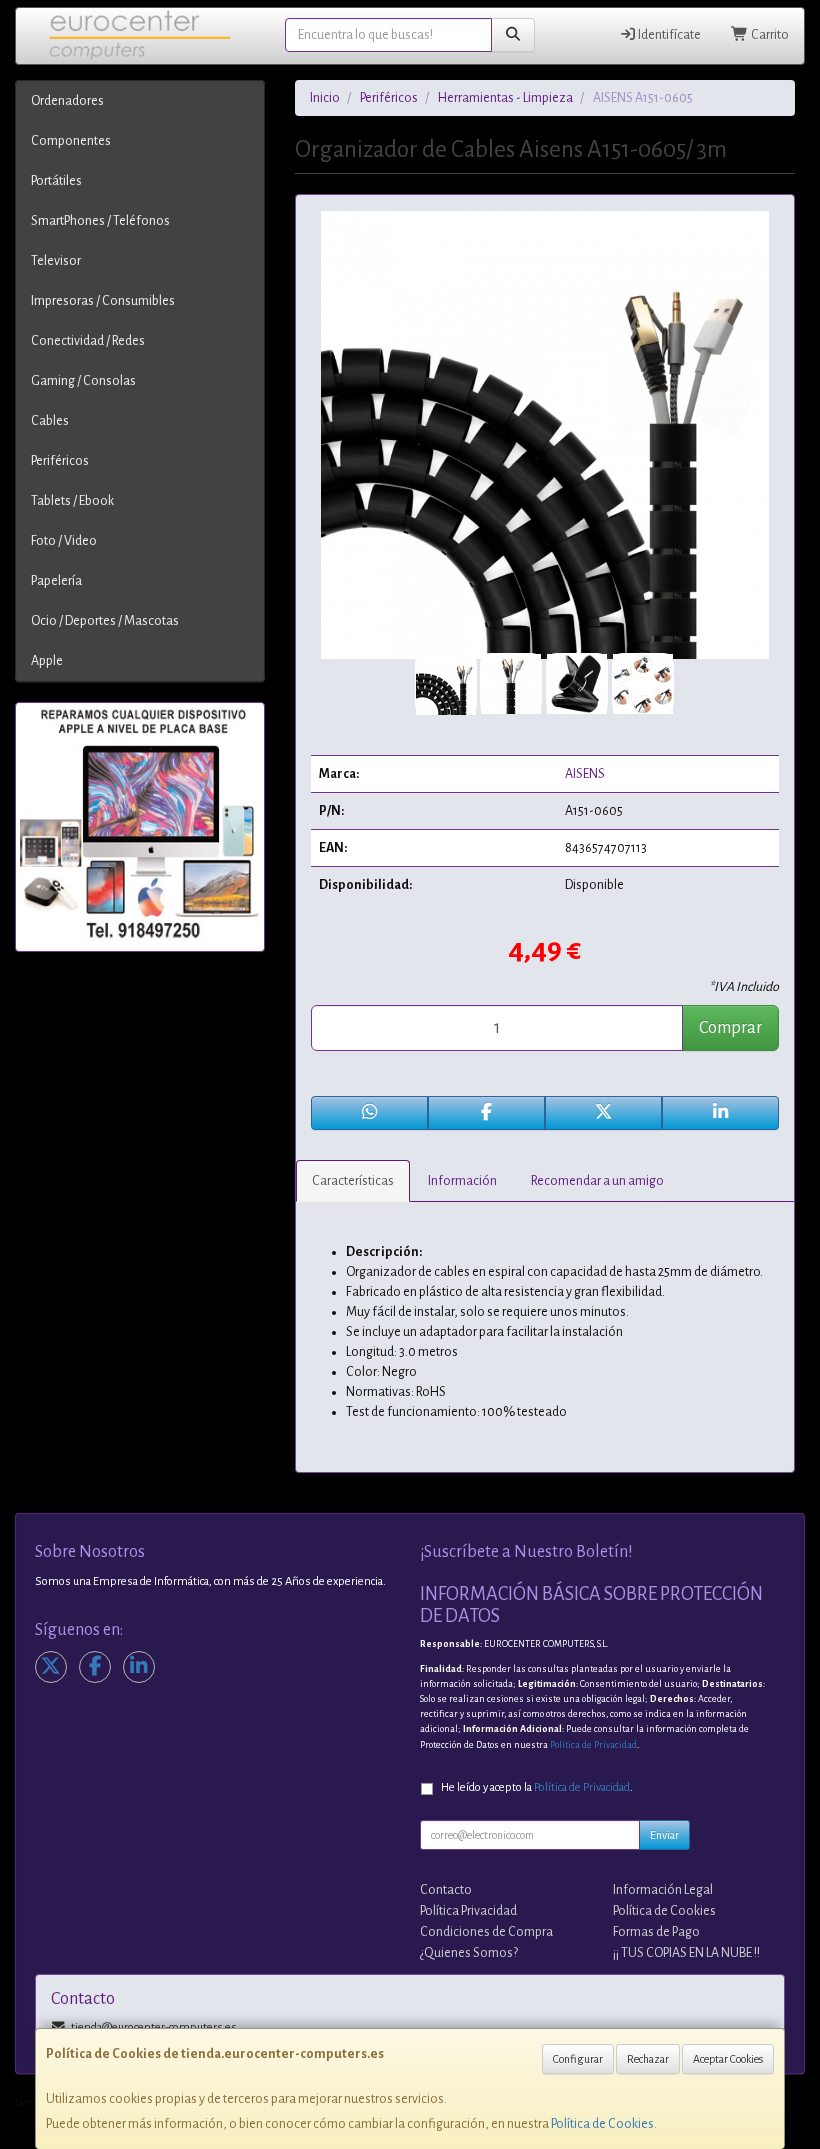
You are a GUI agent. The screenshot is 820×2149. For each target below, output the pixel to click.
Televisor (56, 261)
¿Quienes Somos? (469, 1953)
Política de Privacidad (593, 1745)
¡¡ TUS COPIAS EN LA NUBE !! (686, 1953)
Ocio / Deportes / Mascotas (105, 621)
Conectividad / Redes (88, 341)
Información (462, 1181)
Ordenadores (67, 101)
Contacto (446, 1890)
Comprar (730, 1028)
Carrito (769, 35)
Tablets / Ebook (72, 501)
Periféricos (60, 461)
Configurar (578, 2059)
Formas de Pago (656, 1932)
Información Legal (663, 1890)
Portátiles (56, 181)
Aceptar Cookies (728, 2059)
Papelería (56, 581)
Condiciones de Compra (486, 1932)
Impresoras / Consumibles (103, 301)
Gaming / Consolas (83, 381)
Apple (47, 661)
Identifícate (668, 35)
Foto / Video (64, 541)
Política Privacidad (468, 1911)
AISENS (585, 774)
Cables (50, 421)
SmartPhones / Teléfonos (100, 221)
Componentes (71, 141)
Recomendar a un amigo (597, 1181)
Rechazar (648, 2059)
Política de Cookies (602, 2124)
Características (353, 1181)
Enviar (664, 1835)
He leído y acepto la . (537, 1787)
